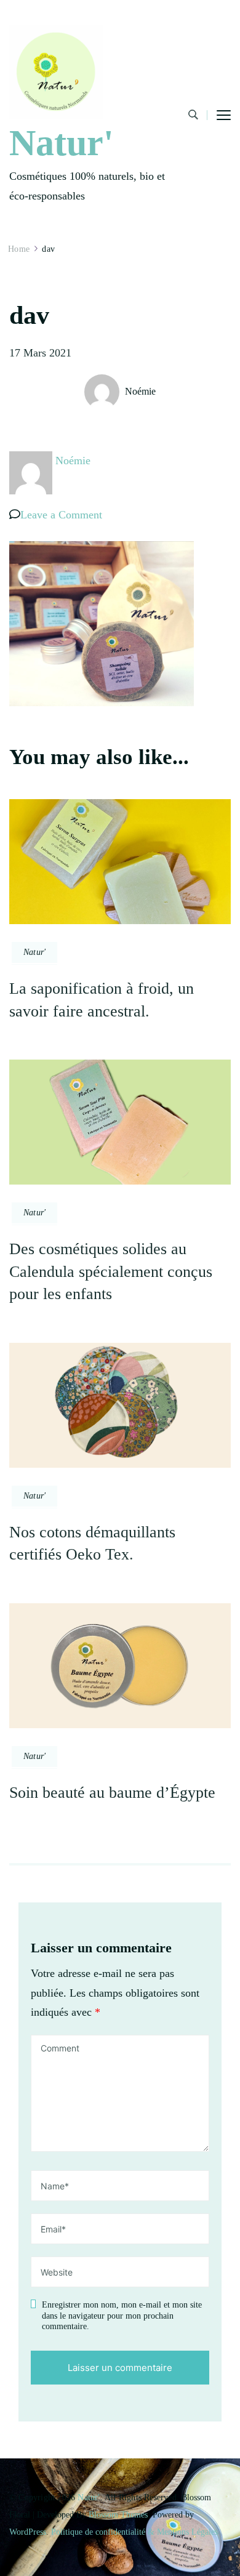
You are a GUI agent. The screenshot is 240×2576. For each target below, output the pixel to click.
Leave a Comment (61, 515)
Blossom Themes (118, 2515)
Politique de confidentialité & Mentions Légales (134, 2532)
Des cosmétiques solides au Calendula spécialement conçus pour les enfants (111, 1271)
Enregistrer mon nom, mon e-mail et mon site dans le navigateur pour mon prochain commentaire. (122, 2316)
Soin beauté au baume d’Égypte (112, 1793)
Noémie (140, 391)
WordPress (28, 2532)
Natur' (62, 143)
